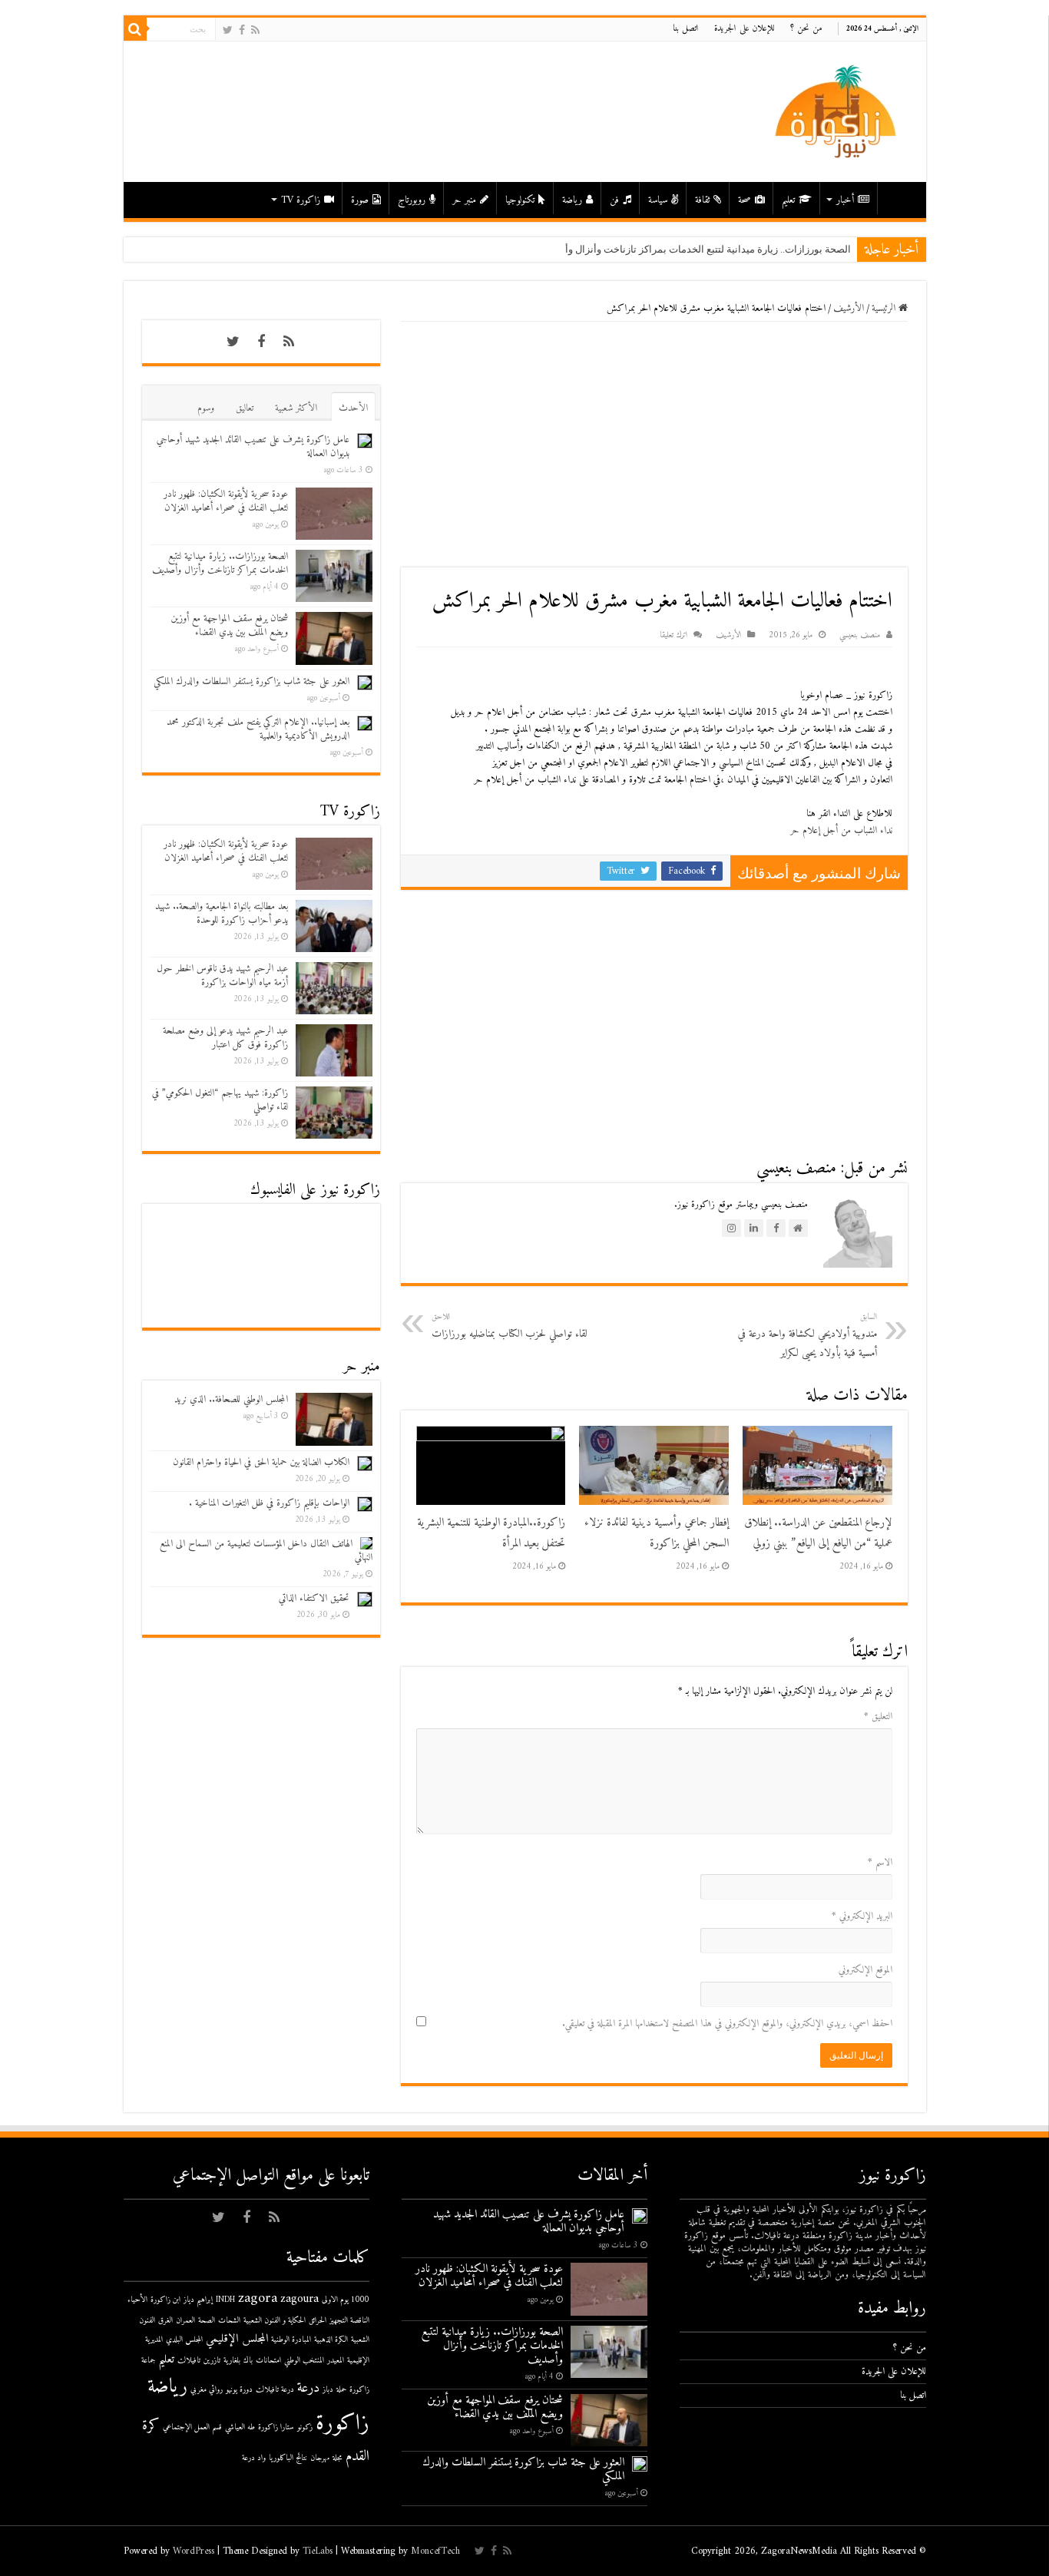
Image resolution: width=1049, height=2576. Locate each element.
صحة (745, 200)
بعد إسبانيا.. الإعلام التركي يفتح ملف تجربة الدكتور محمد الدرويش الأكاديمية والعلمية (258, 729)
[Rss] (255, 30)
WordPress (194, 2551)
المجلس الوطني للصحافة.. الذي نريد (231, 1399)
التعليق (878, 1716)
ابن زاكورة (165, 2300)
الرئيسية (898, 198)
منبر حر (464, 200)
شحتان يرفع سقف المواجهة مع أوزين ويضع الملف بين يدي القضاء (229, 625)
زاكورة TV (301, 200)
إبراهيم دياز (198, 2300)
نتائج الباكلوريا (288, 2458)
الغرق (165, 2321)
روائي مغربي (207, 2390)
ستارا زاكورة (276, 2427)
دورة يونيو (239, 2390)
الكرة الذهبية (331, 2340)
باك (248, 2361)
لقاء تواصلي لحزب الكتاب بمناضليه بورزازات (510, 1326)
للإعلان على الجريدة (745, 29)
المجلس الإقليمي (237, 2339)
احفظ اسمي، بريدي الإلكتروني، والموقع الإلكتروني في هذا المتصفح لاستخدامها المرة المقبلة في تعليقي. (727, 2024)
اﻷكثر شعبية (296, 408)
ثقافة (702, 200)
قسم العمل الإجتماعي (192, 2427)
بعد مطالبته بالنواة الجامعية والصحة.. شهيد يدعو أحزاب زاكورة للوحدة (222, 913)
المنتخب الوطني (304, 2361)
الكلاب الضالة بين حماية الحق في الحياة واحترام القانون (261, 1462)
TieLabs (318, 2551)
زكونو (305, 2427)
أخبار (845, 200)
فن (614, 200)
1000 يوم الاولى (346, 2300)
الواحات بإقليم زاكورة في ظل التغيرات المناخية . (269, 1503)
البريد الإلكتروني (862, 1916)
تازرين (212, 2361)
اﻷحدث (353, 408)
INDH (225, 2300)
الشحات (229, 2321)
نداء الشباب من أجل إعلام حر (841, 830)
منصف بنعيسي (860, 635)
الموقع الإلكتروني (865, 1970)
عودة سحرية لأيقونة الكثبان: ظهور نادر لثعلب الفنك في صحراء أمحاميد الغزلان (226, 501)
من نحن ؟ (806, 29)
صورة (360, 200)
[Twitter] (228, 30)
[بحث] (135, 29)
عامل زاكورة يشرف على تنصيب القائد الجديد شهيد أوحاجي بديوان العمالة (253, 446)
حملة (341, 2390)
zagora (258, 2298)
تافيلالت (189, 2361)
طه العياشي (240, 2427)
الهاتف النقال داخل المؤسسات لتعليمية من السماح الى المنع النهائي (266, 1551)
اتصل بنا (686, 29)
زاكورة (342, 2424)
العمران (185, 2321)
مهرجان (320, 2458)
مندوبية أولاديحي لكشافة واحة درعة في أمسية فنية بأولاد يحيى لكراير (807, 1336)
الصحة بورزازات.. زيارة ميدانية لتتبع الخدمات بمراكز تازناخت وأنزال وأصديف (695, 249)
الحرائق (318, 2321)
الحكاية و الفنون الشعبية (275, 2321)
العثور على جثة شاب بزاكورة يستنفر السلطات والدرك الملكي (251, 681)
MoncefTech (435, 2551)
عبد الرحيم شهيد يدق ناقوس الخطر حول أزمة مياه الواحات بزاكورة (222, 976)
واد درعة (254, 2458)
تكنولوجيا (520, 200)
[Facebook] (242, 30)
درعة (308, 2388)
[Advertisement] (654, 445)
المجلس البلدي (184, 2340)
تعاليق (245, 408)
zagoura (299, 2299)
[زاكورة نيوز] (838, 111)
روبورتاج (412, 200)
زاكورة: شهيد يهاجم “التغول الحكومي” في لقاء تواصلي (220, 1100)
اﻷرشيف (849, 308)
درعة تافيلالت (275, 2390)
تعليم (788, 200)
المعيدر (336, 2361)
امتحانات (268, 2361)
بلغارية (232, 2361)
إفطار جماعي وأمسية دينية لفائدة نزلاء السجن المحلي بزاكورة (657, 1533)
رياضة (572, 200)
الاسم (880, 1862)
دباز (328, 2390)
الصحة (207, 2321)
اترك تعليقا (673, 635)
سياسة (658, 200)
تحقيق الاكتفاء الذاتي (314, 1598)
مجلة (338, 2458)
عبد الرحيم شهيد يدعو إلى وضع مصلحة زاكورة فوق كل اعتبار (225, 1038)
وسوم (206, 408)
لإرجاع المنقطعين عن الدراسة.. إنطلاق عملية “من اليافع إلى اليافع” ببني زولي (818, 1533)
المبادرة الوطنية (291, 2340)
